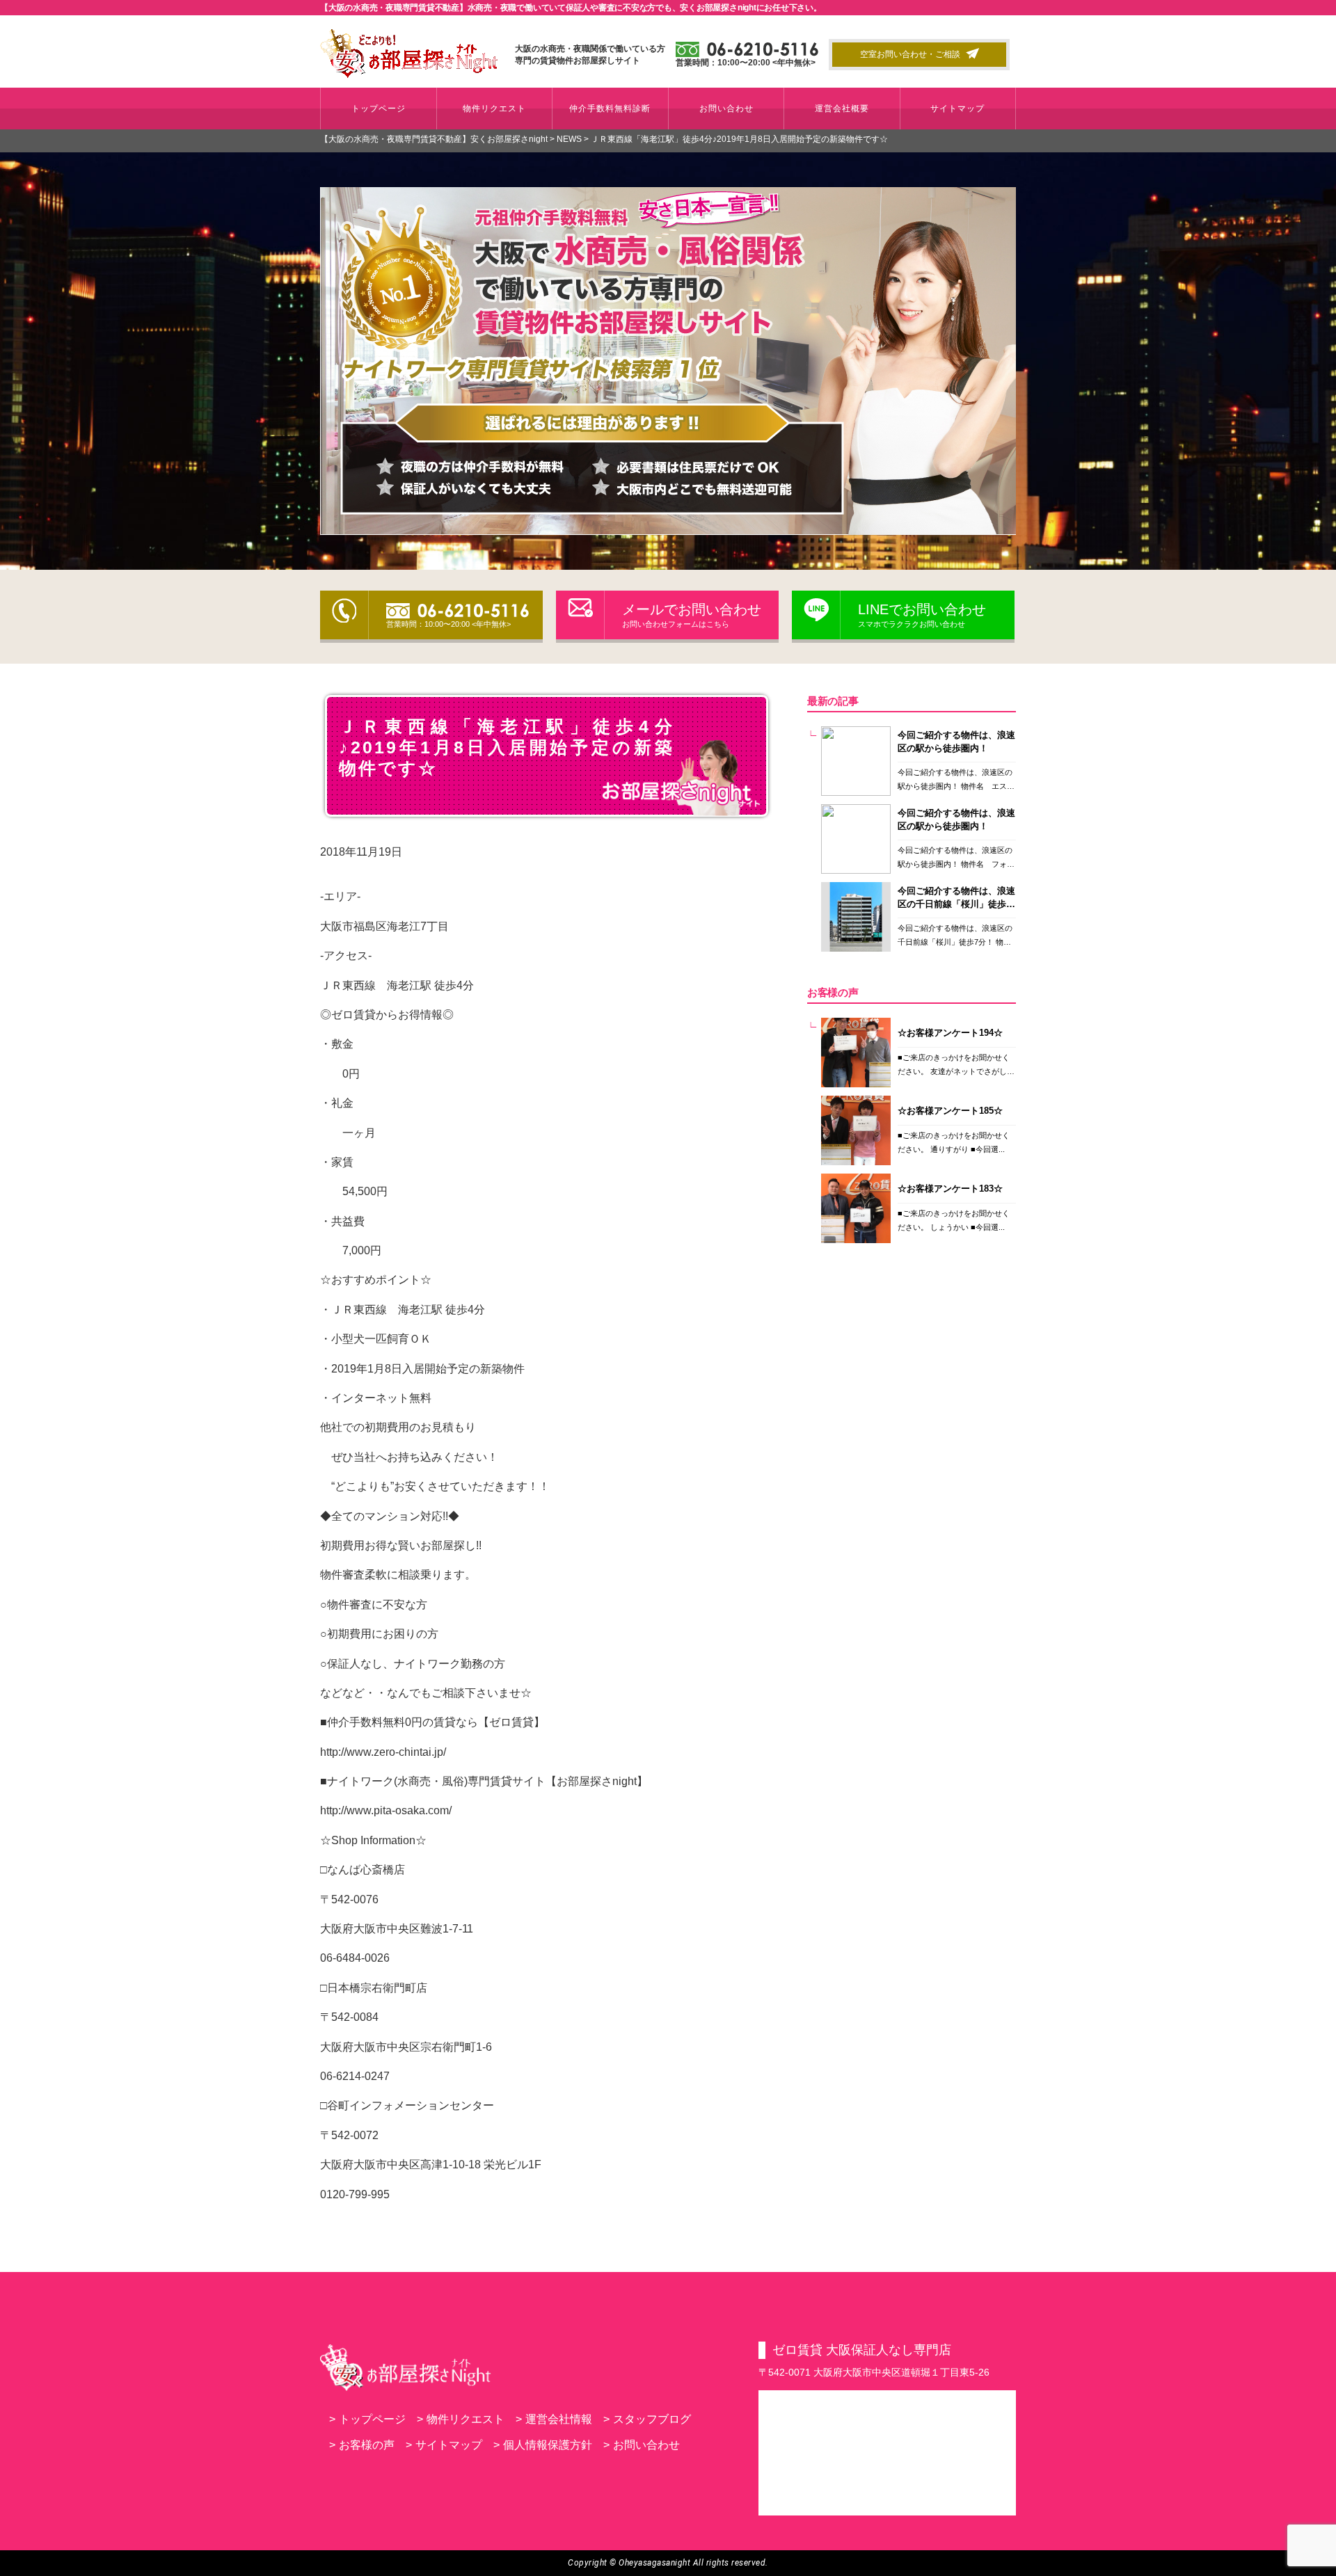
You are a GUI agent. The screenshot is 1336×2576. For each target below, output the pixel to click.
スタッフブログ (647, 2419)
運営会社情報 (554, 2419)
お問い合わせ (726, 109)
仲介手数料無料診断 (610, 109)
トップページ (379, 109)
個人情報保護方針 (543, 2445)
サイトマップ (957, 109)
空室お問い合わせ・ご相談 (910, 54)
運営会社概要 (842, 109)
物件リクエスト (494, 109)
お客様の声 (362, 2445)
